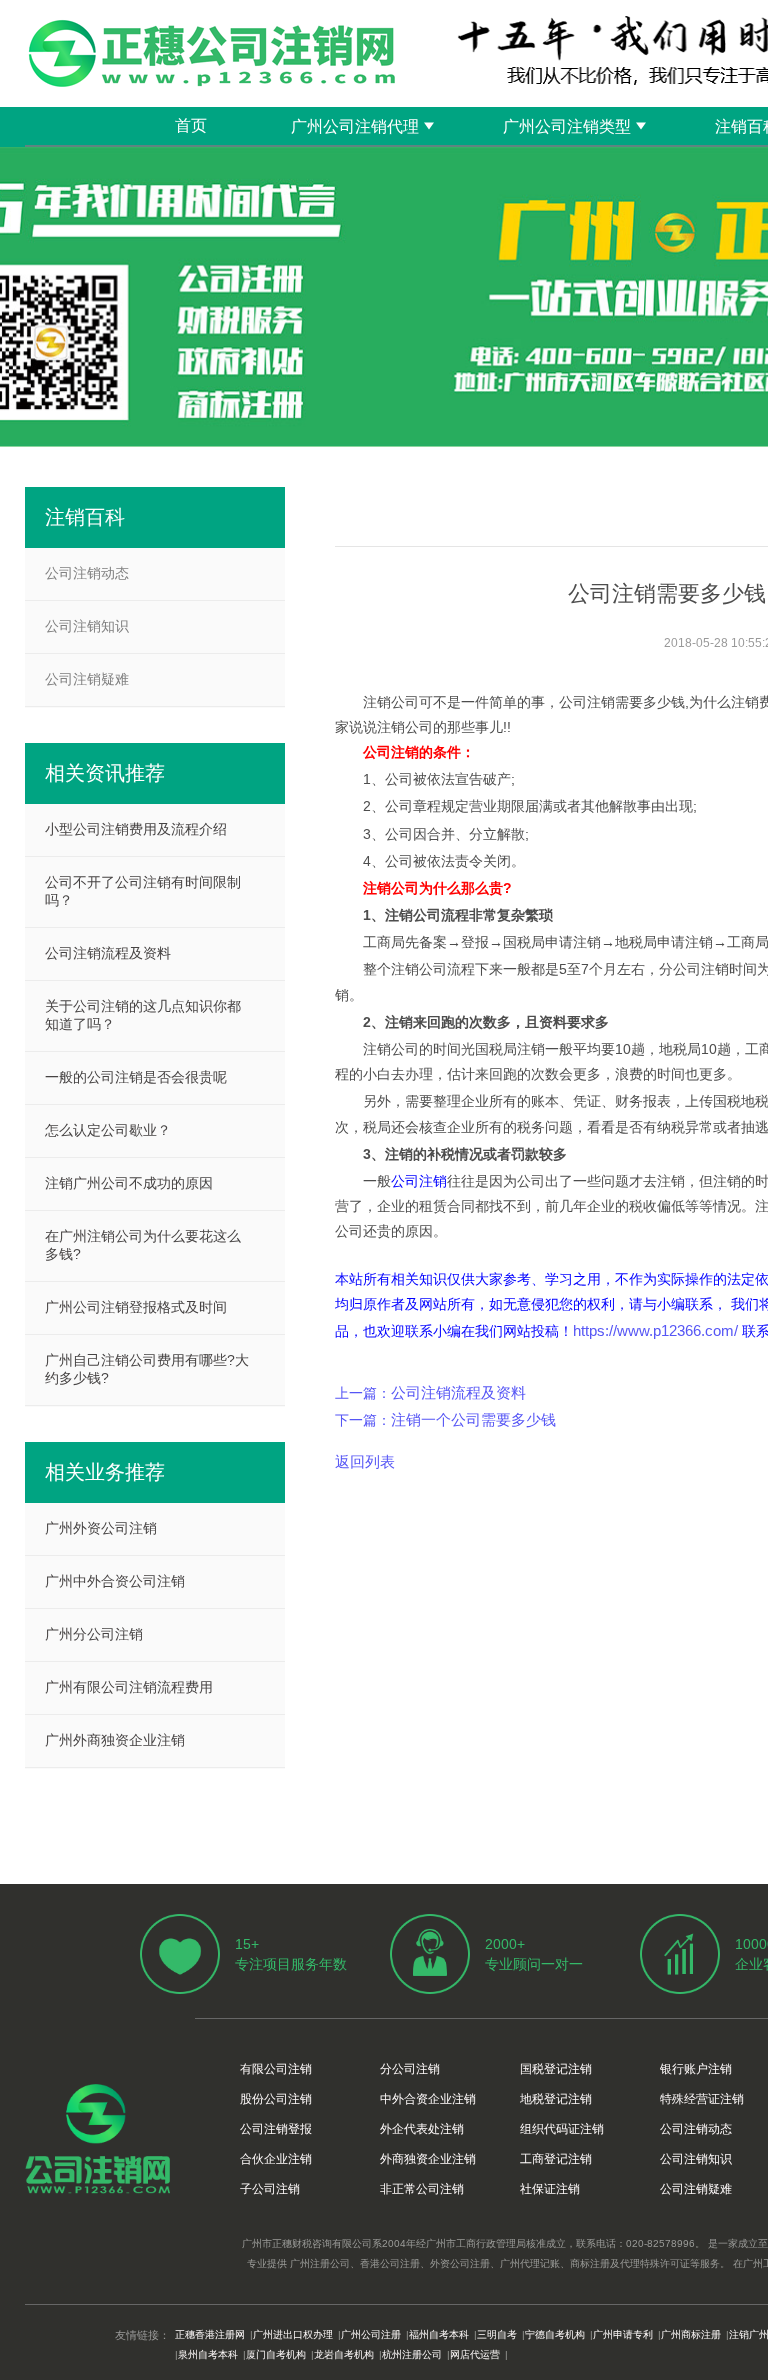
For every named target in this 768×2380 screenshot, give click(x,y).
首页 (191, 125)
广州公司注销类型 (567, 126)
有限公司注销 (276, 2069)
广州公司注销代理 (355, 126)
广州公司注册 (371, 2334)
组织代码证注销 (562, 2129)
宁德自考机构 (555, 2334)
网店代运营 (475, 2354)
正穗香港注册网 (210, 2334)
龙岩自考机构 (344, 2354)
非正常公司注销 (422, 2189)
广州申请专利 (623, 2334)
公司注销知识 (87, 626)
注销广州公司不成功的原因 (129, 1183)
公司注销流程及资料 (458, 1392)
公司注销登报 (276, 2129)
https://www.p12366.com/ (655, 1330)
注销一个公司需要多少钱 (473, 1419)
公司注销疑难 (87, 679)
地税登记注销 (556, 2099)
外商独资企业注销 (428, 2159)
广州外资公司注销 (101, 1528)
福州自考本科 (439, 2334)
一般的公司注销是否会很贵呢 (136, 1077)
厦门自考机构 (276, 2354)
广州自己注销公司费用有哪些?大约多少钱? (147, 1369)
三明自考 (497, 2334)
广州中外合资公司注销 (115, 1581)
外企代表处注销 (422, 2129)
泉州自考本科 (208, 2354)
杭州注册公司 (412, 2354)
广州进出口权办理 (293, 2334)
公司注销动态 (87, 573)
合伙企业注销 (276, 2159)
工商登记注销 (556, 2159)
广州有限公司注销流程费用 (129, 1687)
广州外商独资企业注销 (115, 1740)
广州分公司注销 (94, 1634)
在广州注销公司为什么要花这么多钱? (143, 1245)
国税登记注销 (556, 2069)
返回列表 (365, 1461)
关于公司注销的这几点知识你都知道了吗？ (143, 1015)
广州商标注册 (691, 2334)
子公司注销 (270, 2189)
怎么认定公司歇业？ (108, 1130)
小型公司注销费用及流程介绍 (136, 829)
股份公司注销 (276, 2099)
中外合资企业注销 (428, 2099)
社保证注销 (550, 2189)
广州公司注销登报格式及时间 (136, 1307)
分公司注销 (410, 2069)
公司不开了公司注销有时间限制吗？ (143, 891)
